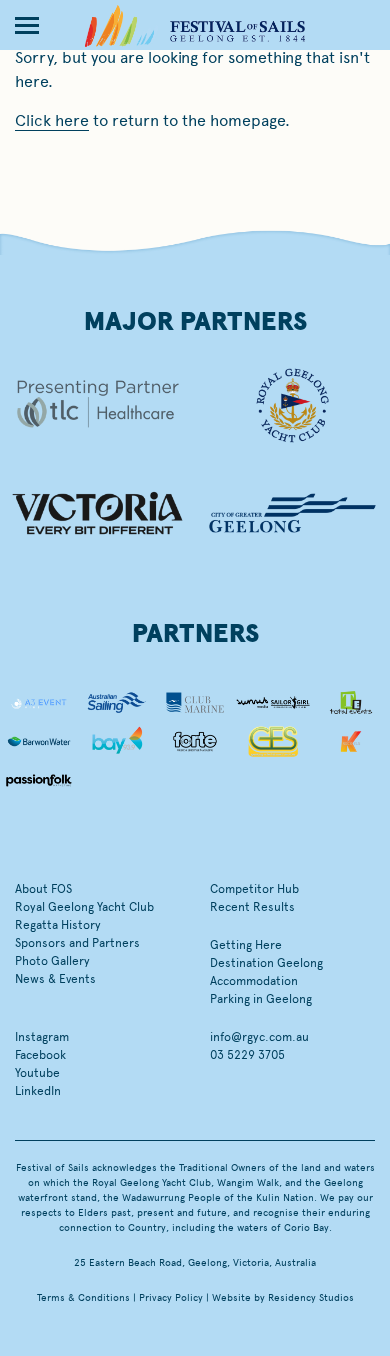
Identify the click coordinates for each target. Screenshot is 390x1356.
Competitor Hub (254, 889)
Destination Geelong (266, 963)
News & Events (55, 979)
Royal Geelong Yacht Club (84, 907)
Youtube (37, 1073)
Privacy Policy (171, 1298)
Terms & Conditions (83, 1298)
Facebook (40, 1055)
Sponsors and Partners (77, 943)
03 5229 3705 (247, 1055)
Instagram (42, 1037)
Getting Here (246, 945)
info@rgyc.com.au (259, 1037)
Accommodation (254, 981)
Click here (52, 120)
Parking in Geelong (261, 999)
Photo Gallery (52, 961)
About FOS (43, 889)
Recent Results (252, 907)
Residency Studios (311, 1298)
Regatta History (58, 925)
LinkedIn (38, 1091)
